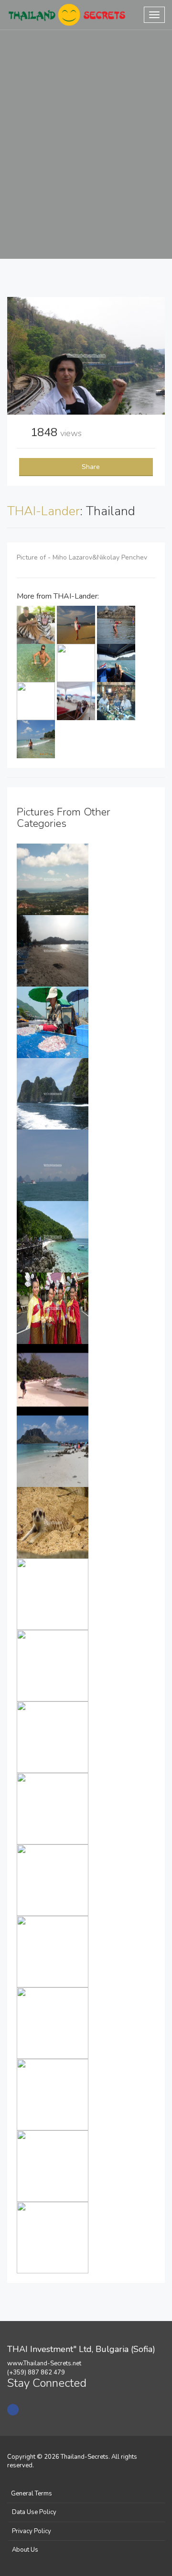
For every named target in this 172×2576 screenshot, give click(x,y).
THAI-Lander (43, 511)
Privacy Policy (32, 2531)
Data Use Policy (34, 2512)
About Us (25, 2550)
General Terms (32, 2494)
